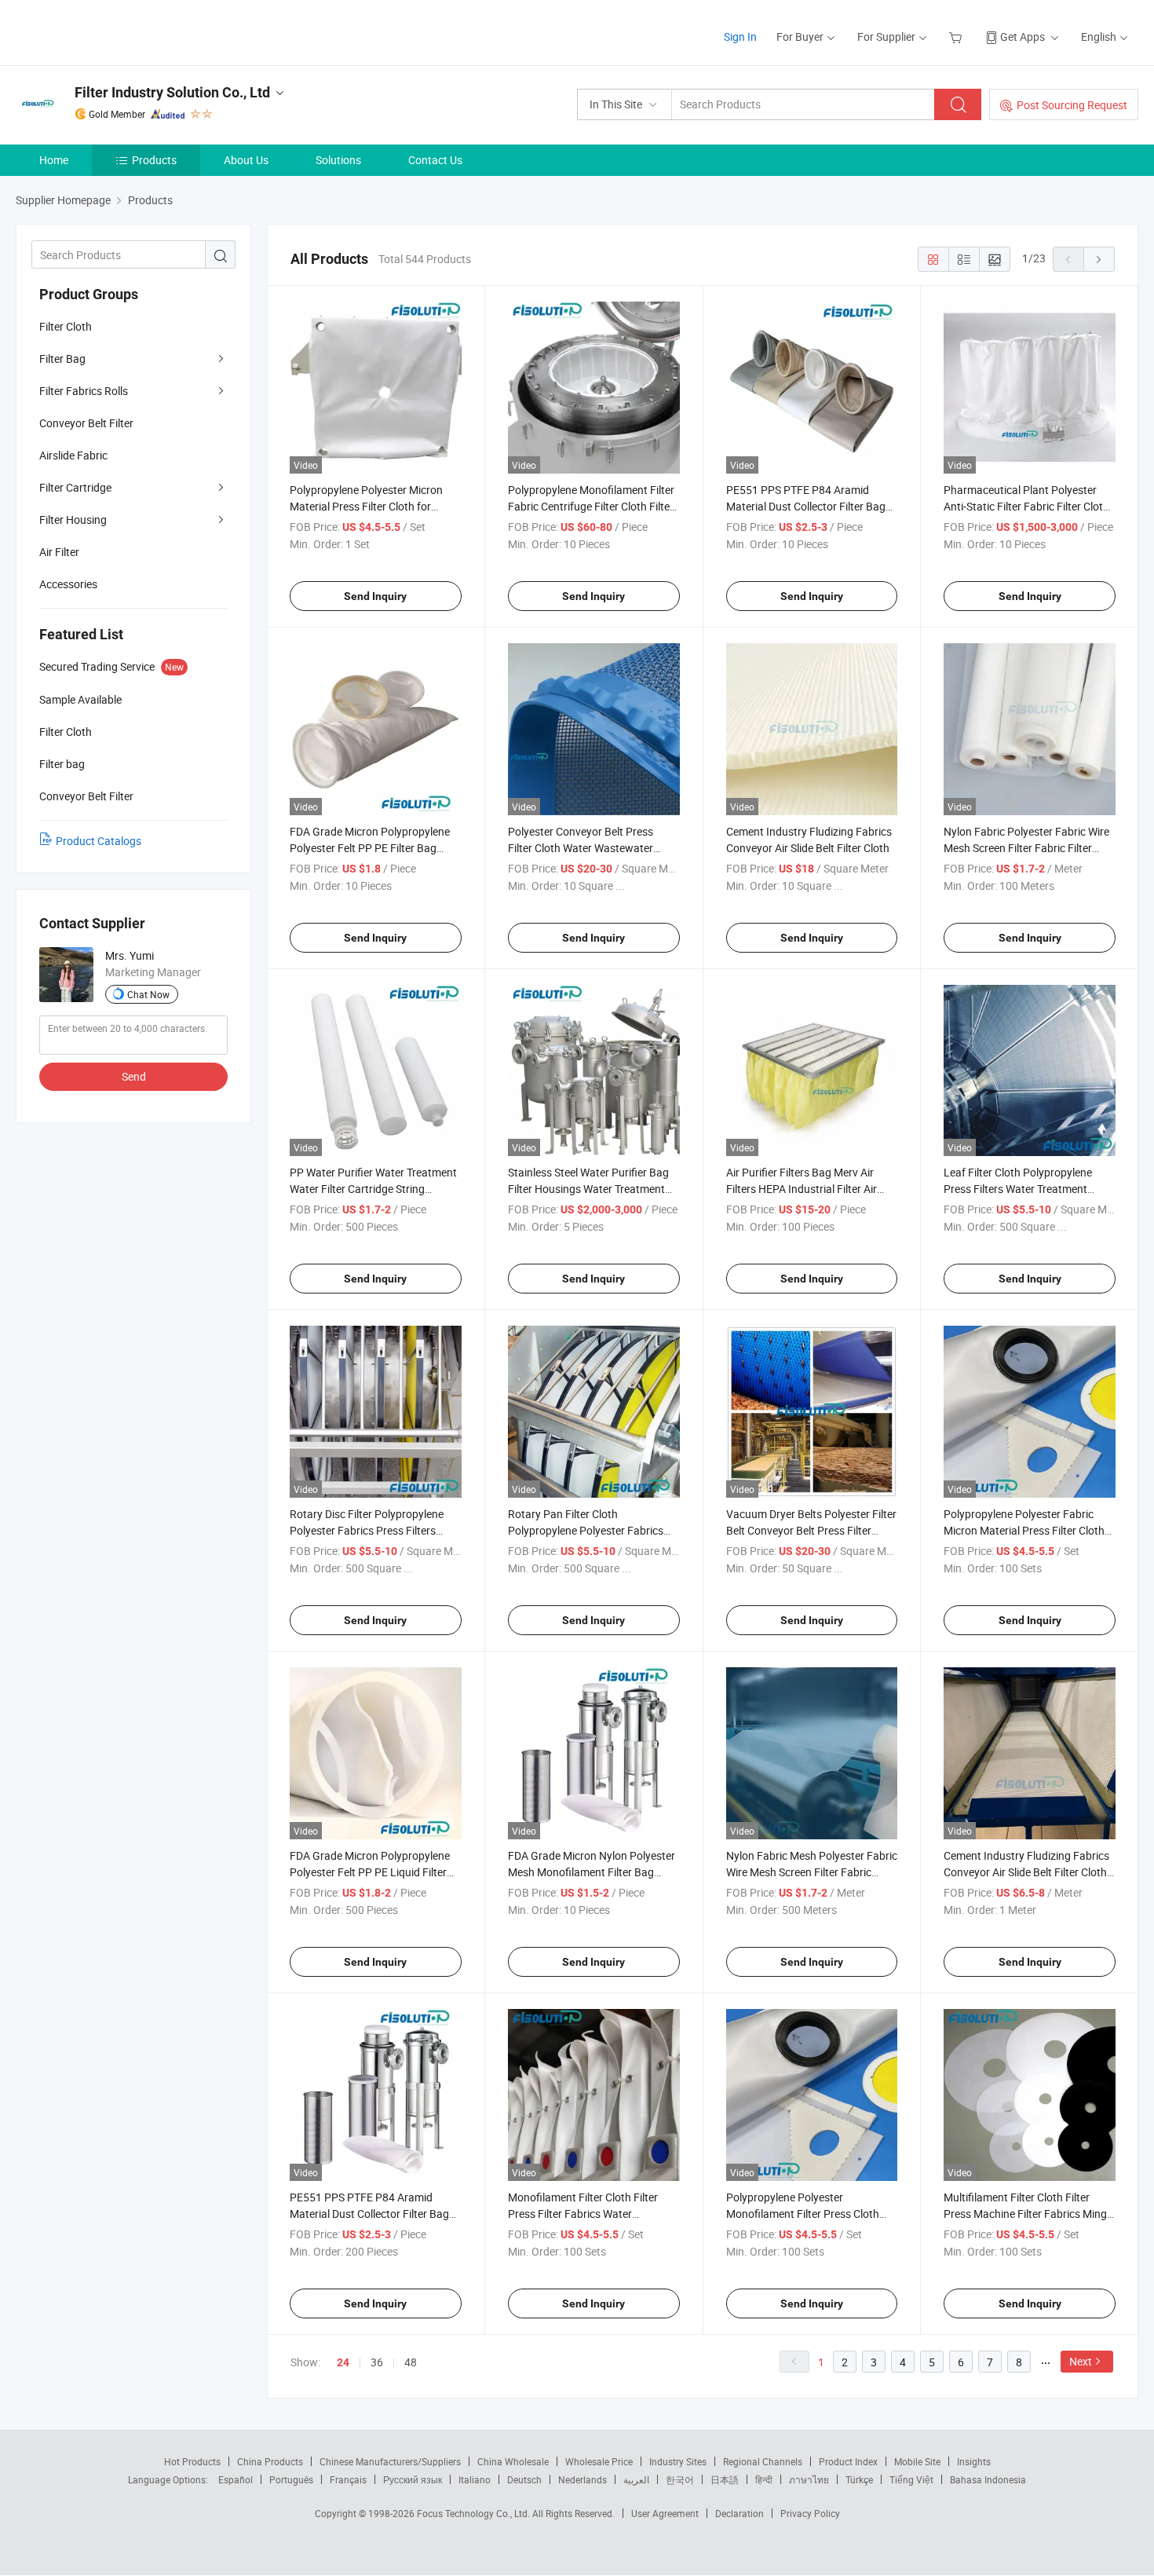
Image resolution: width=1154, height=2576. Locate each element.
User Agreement (665, 2513)
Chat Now (148, 994)
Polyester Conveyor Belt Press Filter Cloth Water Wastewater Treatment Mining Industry (581, 848)
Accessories (68, 584)
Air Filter (59, 552)
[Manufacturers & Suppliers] (117, 31)
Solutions (338, 160)
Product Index (848, 2461)
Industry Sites (678, 2461)
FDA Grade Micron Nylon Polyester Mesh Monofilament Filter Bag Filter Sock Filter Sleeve (592, 1872)
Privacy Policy (810, 2513)
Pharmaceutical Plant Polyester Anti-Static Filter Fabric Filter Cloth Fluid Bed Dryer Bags (1026, 506)
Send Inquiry (375, 596)
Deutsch (524, 2479)
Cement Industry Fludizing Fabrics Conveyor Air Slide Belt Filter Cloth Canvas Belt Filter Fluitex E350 (1026, 1872)
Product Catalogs (99, 841)
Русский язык (413, 2479)
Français (348, 2479)
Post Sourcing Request (1072, 105)
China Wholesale (513, 2461)
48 (411, 2362)
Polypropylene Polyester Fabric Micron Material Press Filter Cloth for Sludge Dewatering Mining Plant (1029, 1530)
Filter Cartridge (75, 487)
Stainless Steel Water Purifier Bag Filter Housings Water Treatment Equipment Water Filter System (588, 1189)
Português (291, 2479)
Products (154, 160)
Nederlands (582, 2479)
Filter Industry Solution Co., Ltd (172, 92)
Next (1081, 2361)
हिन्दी (764, 2479)
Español (236, 2479)
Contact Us (435, 160)
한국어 (680, 2479)
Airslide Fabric (73, 455)
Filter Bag (62, 359)
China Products (270, 2461)
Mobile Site (917, 2461)
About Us (246, 160)
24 (343, 2362)
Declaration (740, 2513)
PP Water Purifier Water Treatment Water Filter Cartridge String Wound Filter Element (373, 1189)
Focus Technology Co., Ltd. (475, 2513)
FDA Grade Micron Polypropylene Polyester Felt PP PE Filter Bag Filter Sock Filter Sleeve (370, 848)
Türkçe (859, 2479)
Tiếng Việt (911, 2479)
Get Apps (1023, 37)
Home (54, 160)
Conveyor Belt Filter (86, 423)
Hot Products (192, 2461)
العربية (636, 2479)
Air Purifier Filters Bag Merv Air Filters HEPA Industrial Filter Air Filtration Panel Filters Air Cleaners (809, 1189)
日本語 (725, 2479)
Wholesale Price (599, 2461)
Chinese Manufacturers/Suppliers (390, 2461)
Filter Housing (73, 520)
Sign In (740, 37)
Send (134, 1076)
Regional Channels (763, 2461)
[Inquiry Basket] (957, 37)
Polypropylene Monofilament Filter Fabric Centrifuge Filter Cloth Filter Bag (591, 506)
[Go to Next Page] (1099, 259)
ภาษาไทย (809, 2479)
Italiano (475, 2479)
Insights (974, 2461)
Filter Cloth (66, 326)
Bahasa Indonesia (988, 2479)
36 (377, 2362)
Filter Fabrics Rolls (84, 391)
